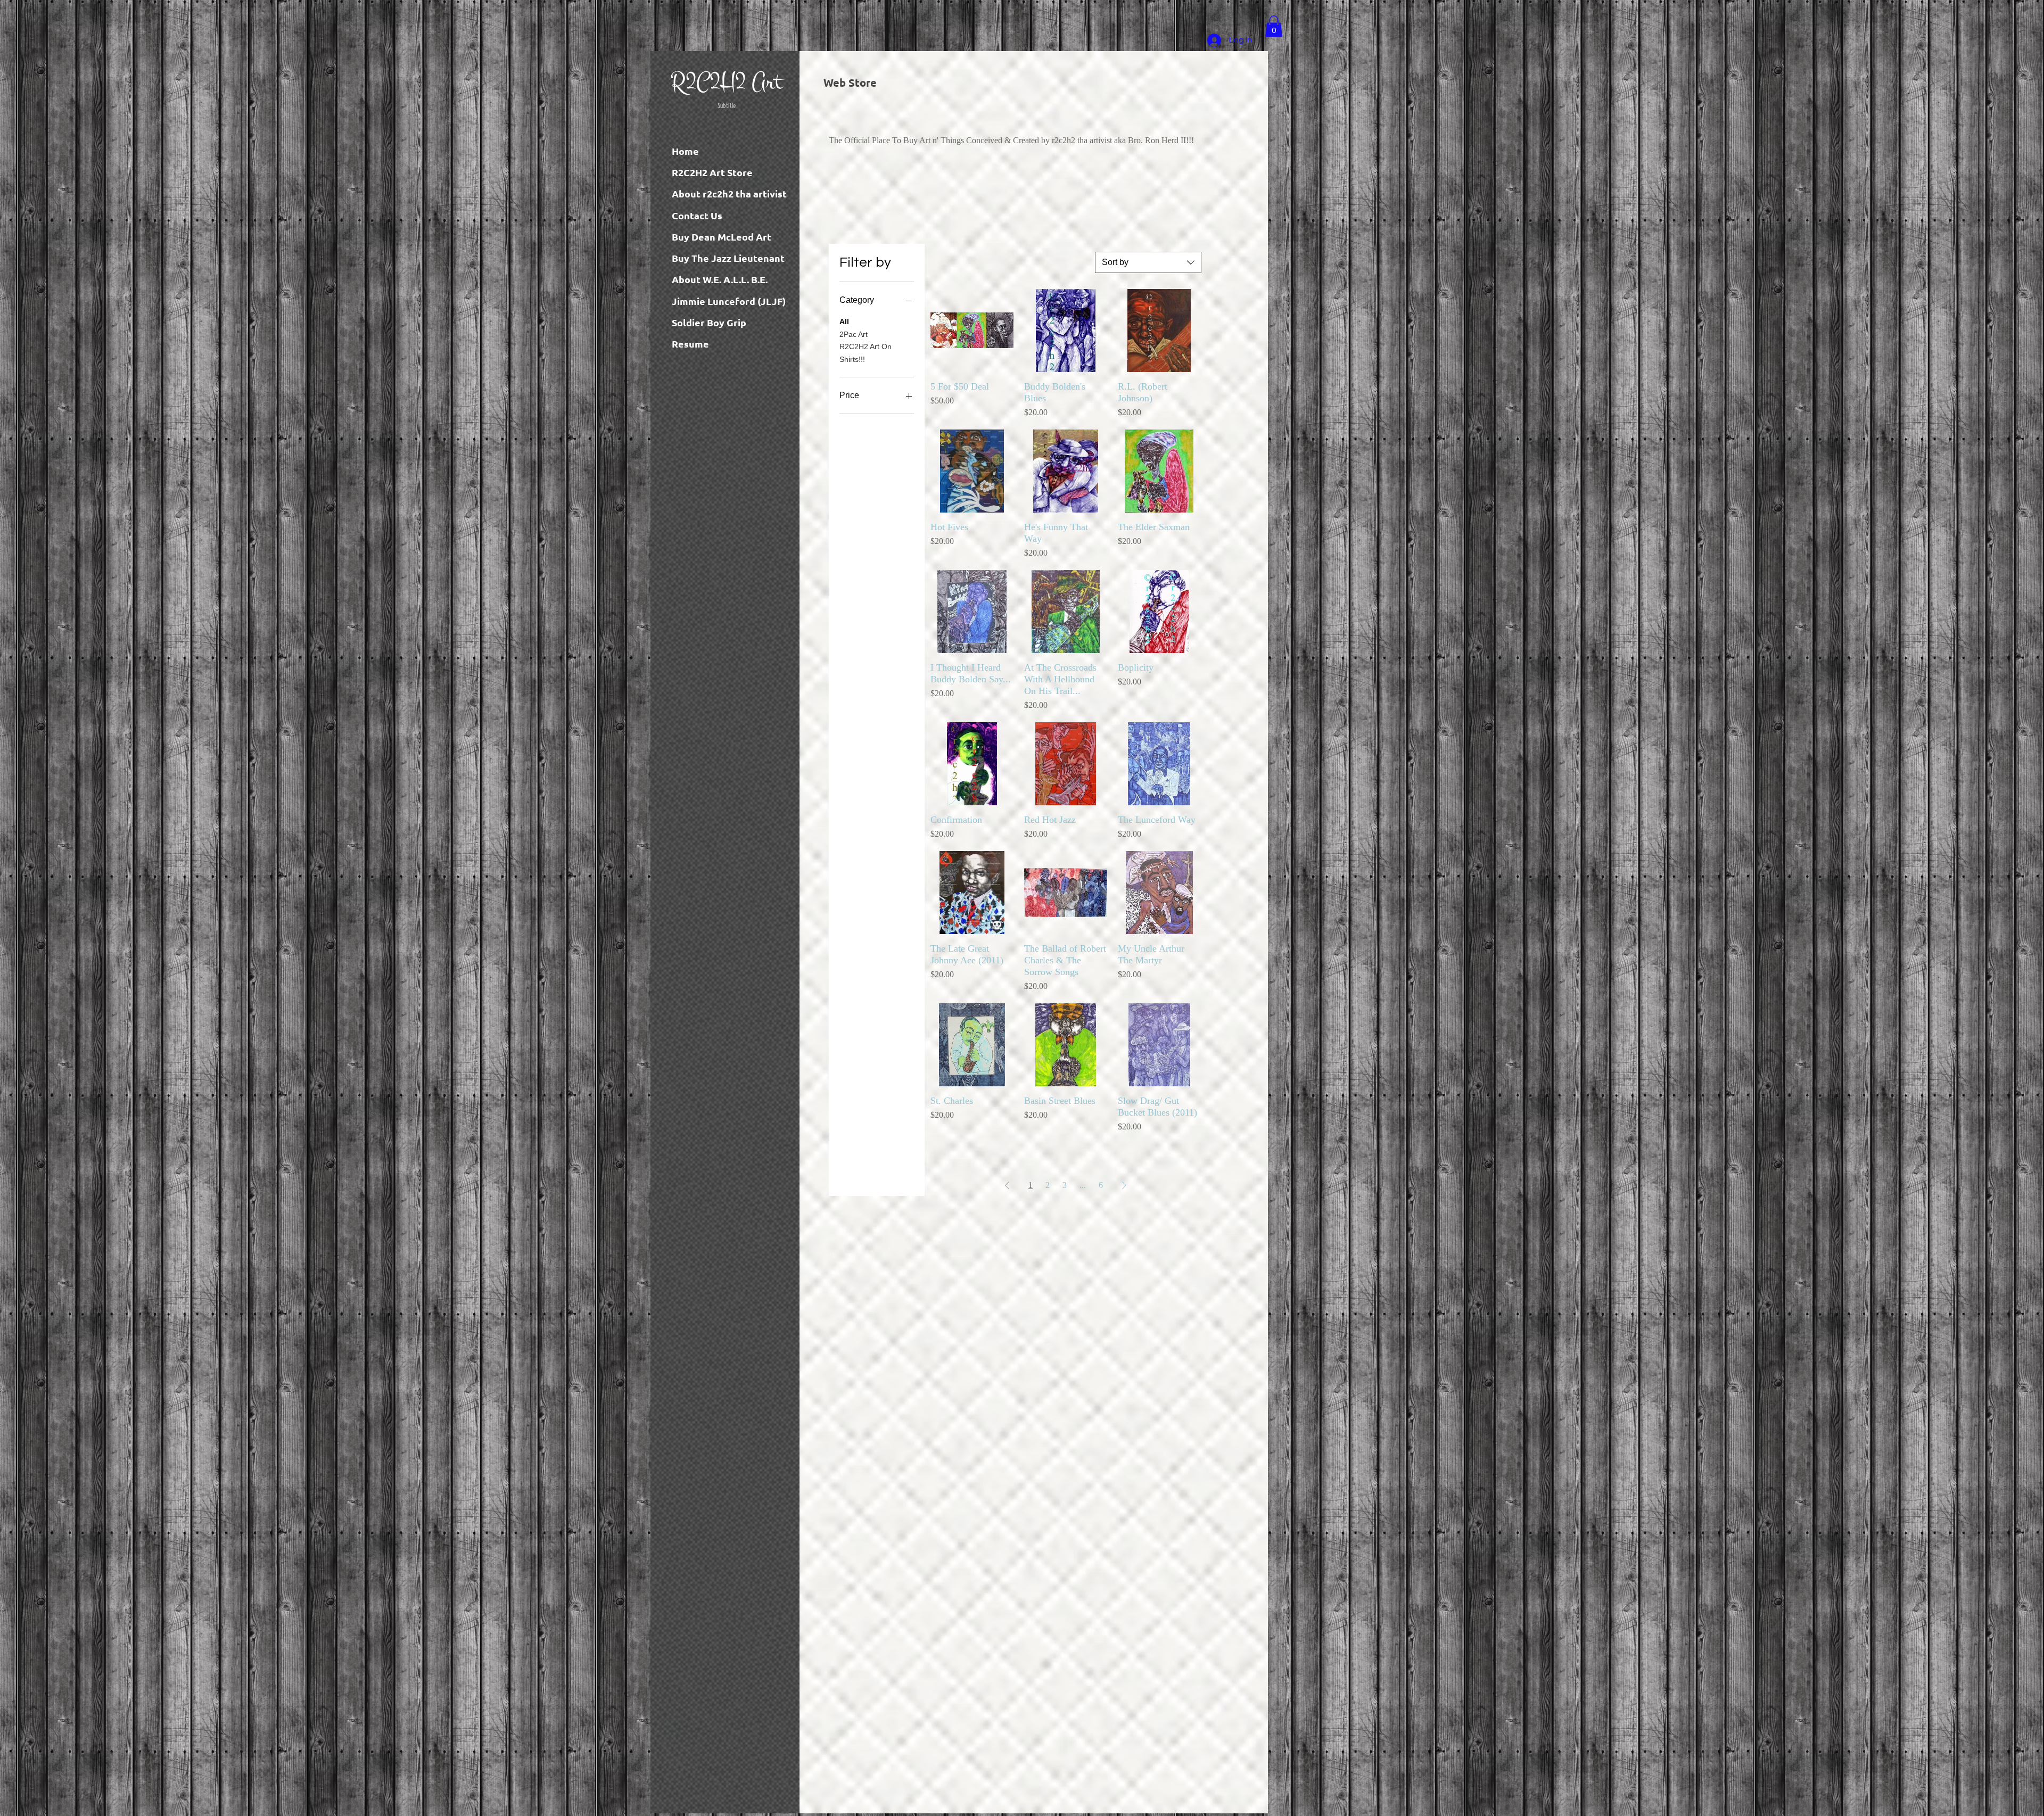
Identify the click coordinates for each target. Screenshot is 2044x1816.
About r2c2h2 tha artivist (729, 193)
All (844, 321)
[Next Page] (1124, 1185)
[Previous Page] (1007, 1185)
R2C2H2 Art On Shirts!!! (866, 353)
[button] (1274, 26)
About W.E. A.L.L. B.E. (720, 279)
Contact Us (697, 215)
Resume (690, 344)
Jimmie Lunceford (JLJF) (729, 301)
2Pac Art (854, 334)
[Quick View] (972, 331)
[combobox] (1148, 262)
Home (685, 151)
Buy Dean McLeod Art (722, 237)
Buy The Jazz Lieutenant (728, 258)
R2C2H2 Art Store (712, 172)
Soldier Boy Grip (709, 322)
